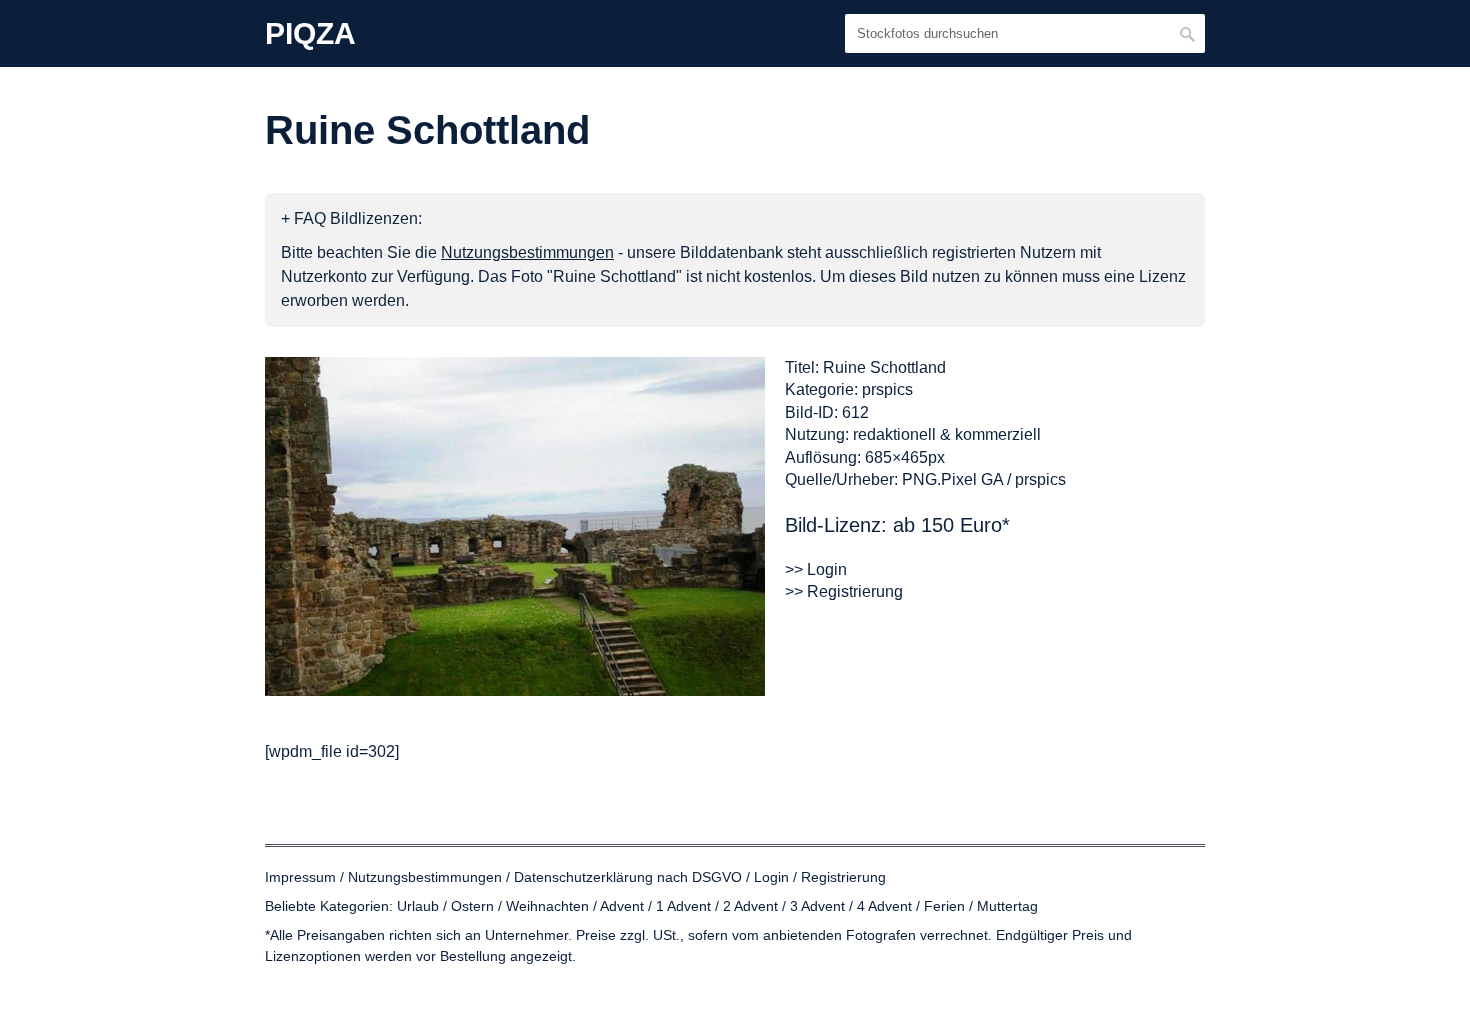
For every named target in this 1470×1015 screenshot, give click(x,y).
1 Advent (683, 906)
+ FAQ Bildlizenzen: (351, 218)
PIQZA (310, 34)
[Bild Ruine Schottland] (515, 526)
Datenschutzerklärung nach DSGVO (628, 877)
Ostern (472, 906)
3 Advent (817, 906)
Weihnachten (547, 906)
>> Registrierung (844, 591)
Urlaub (418, 906)
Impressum (300, 877)
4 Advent (884, 906)
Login (771, 877)
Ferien (944, 906)
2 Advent (750, 906)
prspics (887, 389)
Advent (622, 906)
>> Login (816, 569)
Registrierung (843, 877)
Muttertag (1007, 906)
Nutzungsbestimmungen (425, 877)
